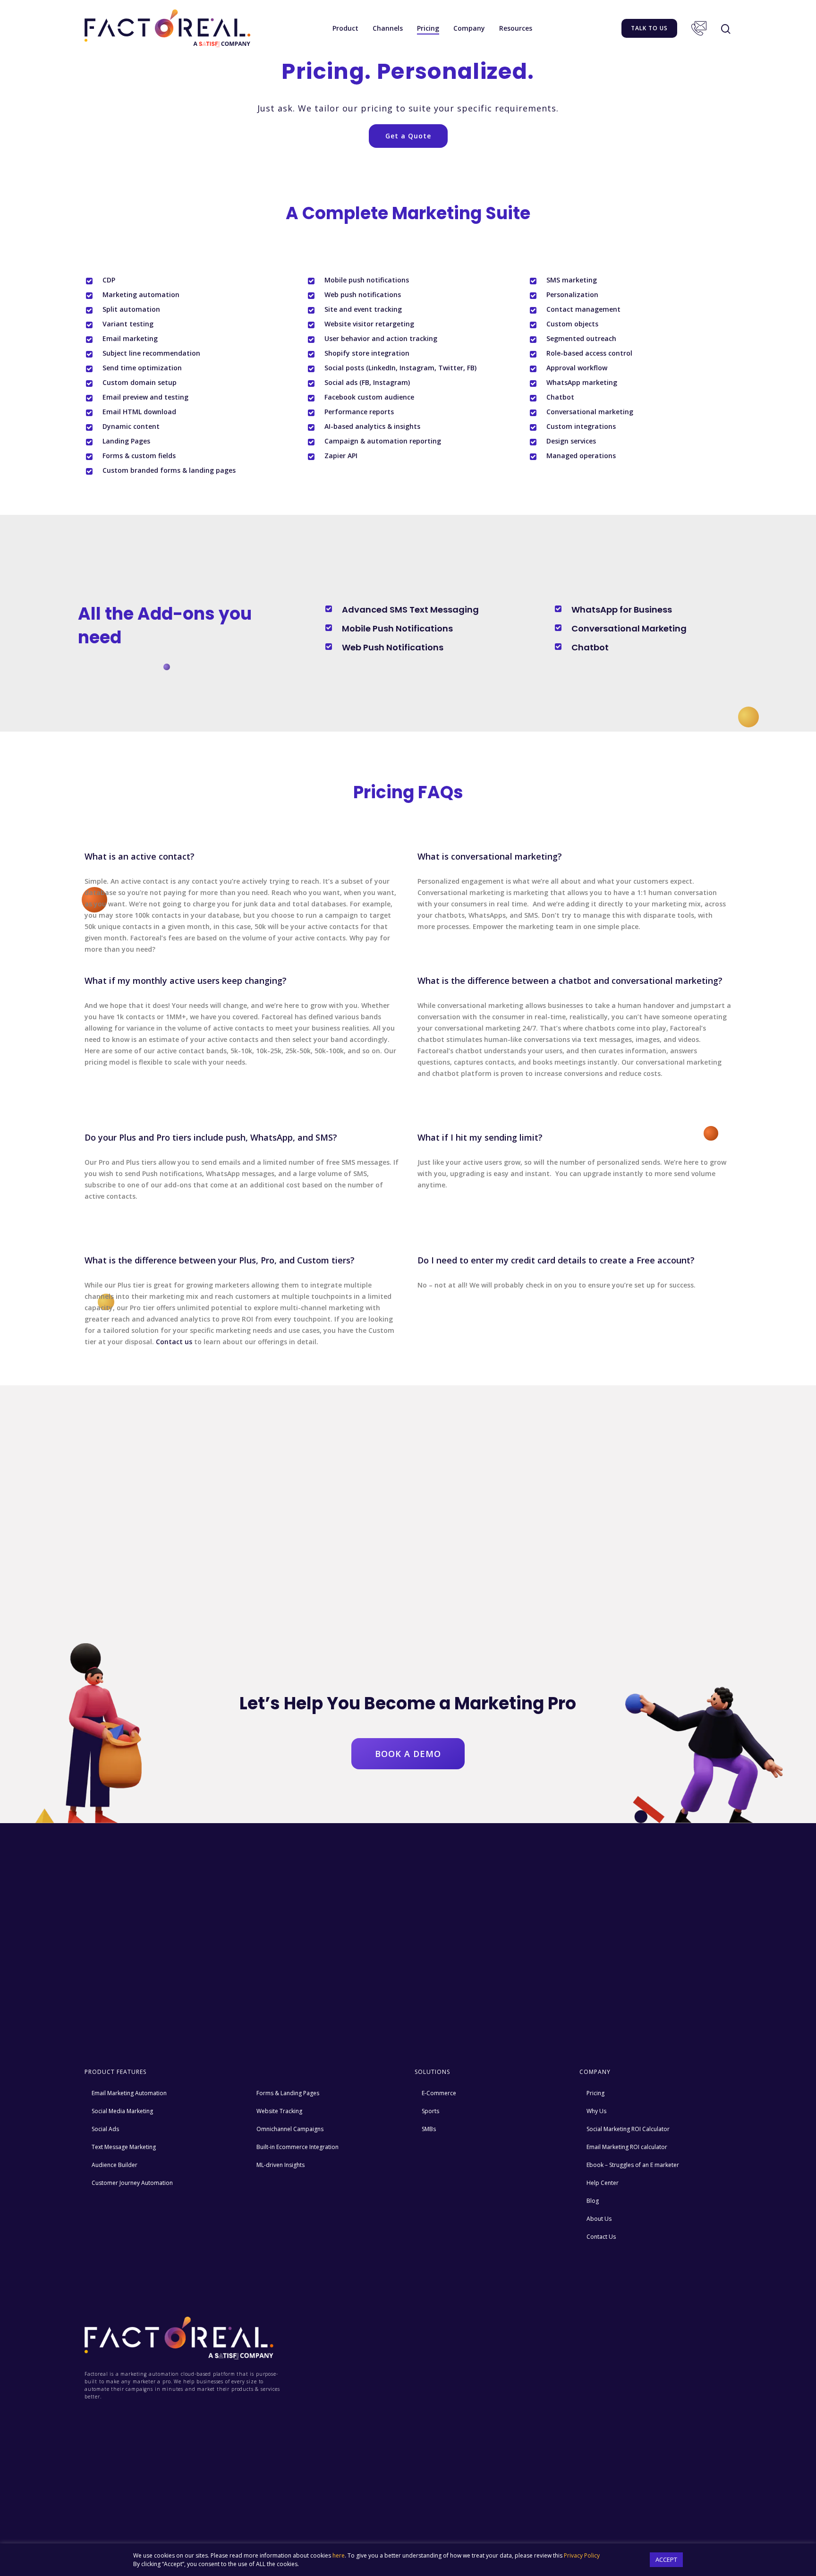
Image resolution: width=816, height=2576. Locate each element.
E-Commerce (439, 2093)
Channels (388, 28)
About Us (599, 2219)
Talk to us (649, 28)
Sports (430, 2111)
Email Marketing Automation (129, 2093)
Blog (593, 2201)
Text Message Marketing (124, 2147)
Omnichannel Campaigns (290, 2129)
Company (469, 28)
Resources (516, 28)
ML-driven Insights (280, 2165)
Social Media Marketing (122, 2111)
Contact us (174, 1342)
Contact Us (699, 28)
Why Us (596, 2111)
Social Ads (105, 2129)
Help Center (603, 2183)
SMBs (429, 2129)
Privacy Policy (582, 2555)
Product (345, 28)
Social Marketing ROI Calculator (628, 2129)
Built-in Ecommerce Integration (297, 2147)
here (339, 2555)
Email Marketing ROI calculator (627, 2147)
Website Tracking (279, 2111)
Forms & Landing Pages (288, 2093)
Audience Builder (115, 2165)
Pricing (428, 28)
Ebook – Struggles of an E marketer (633, 2165)
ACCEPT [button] (666, 2559)
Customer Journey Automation (132, 2183)
